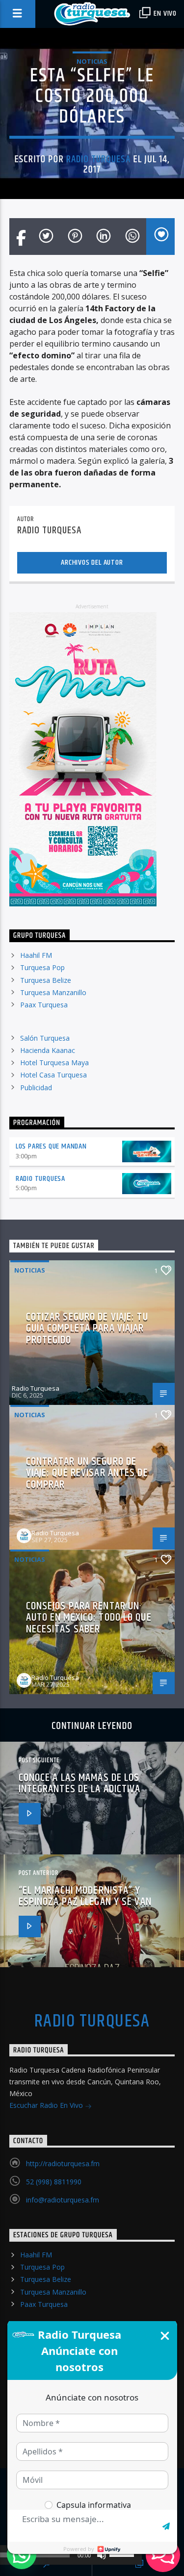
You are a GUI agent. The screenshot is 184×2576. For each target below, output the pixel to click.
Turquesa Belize (46, 980)
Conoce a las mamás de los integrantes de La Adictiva (80, 1784)
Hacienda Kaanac (48, 1050)
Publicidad (36, 1088)
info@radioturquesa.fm (63, 2200)
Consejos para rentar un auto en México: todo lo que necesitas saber (89, 1618)
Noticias (92, 61)
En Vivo (164, 13)
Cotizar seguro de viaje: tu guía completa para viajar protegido (87, 1328)
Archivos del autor (92, 563)
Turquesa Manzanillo (53, 992)
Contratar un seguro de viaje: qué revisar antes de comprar (87, 1473)
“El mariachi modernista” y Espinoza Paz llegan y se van (85, 1896)
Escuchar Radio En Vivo (47, 2105)
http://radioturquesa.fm (63, 2163)
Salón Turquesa (45, 1038)
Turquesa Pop (42, 967)
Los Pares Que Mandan (51, 1146)
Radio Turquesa (99, 159)
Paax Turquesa (44, 1005)
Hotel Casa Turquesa (53, 1075)
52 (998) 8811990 (54, 2182)
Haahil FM (36, 955)
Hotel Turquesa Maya (54, 1063)
